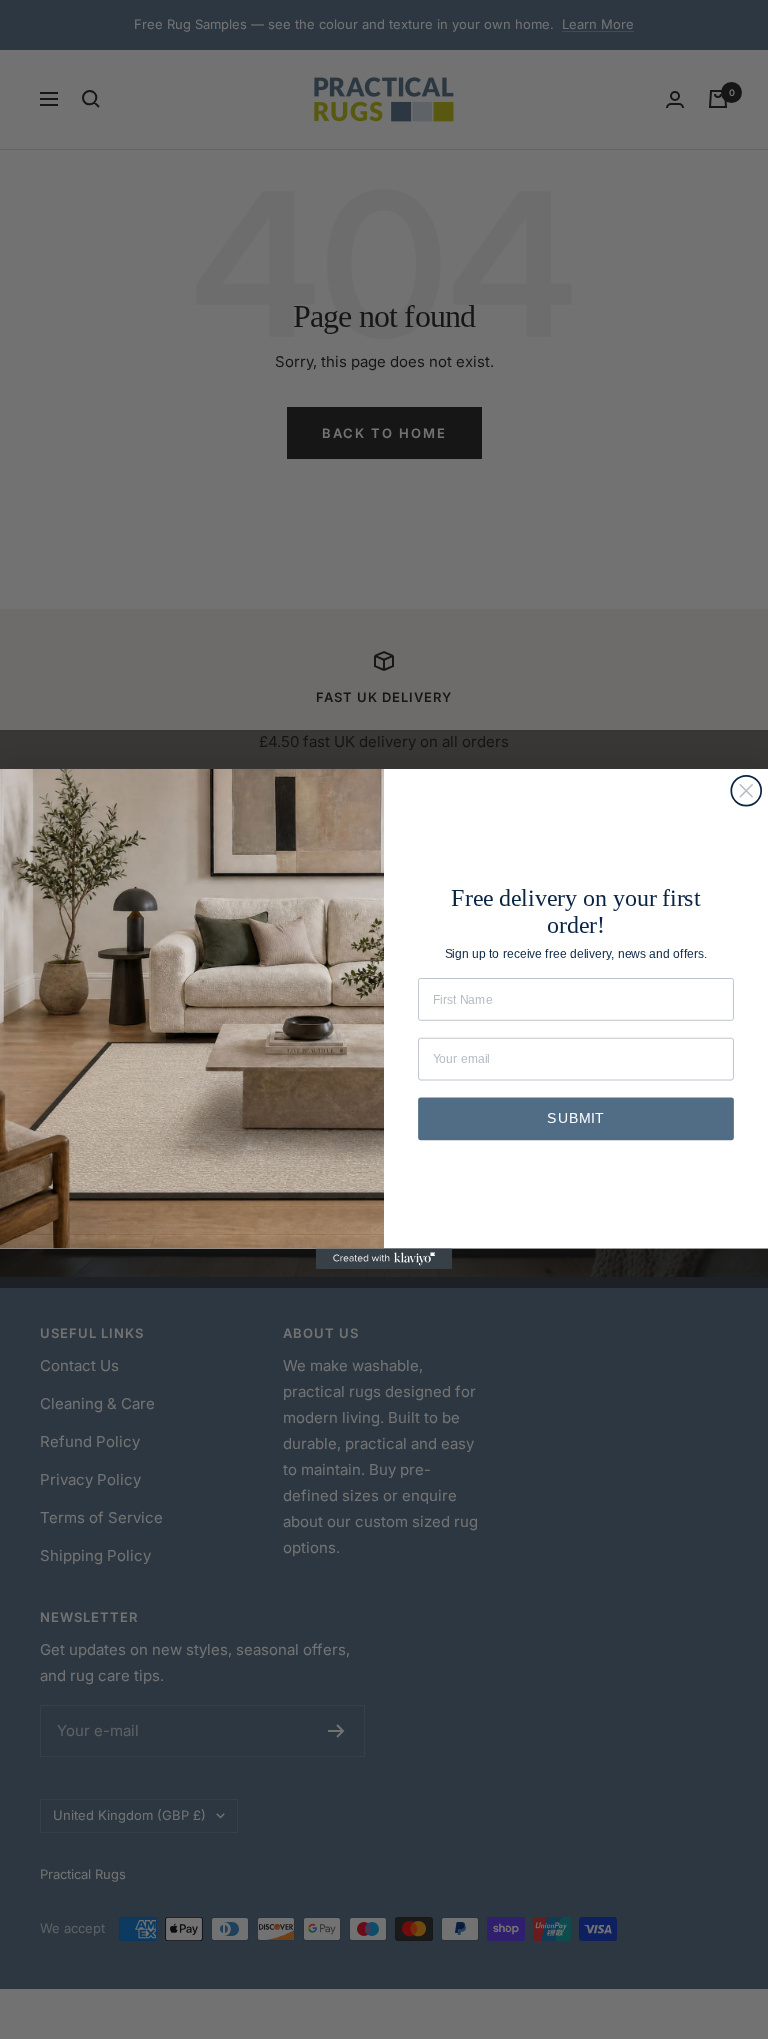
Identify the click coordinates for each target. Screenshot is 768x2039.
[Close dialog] (746, 791)
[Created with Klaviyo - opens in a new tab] (384, 1259)
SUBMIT (575, 1119)
